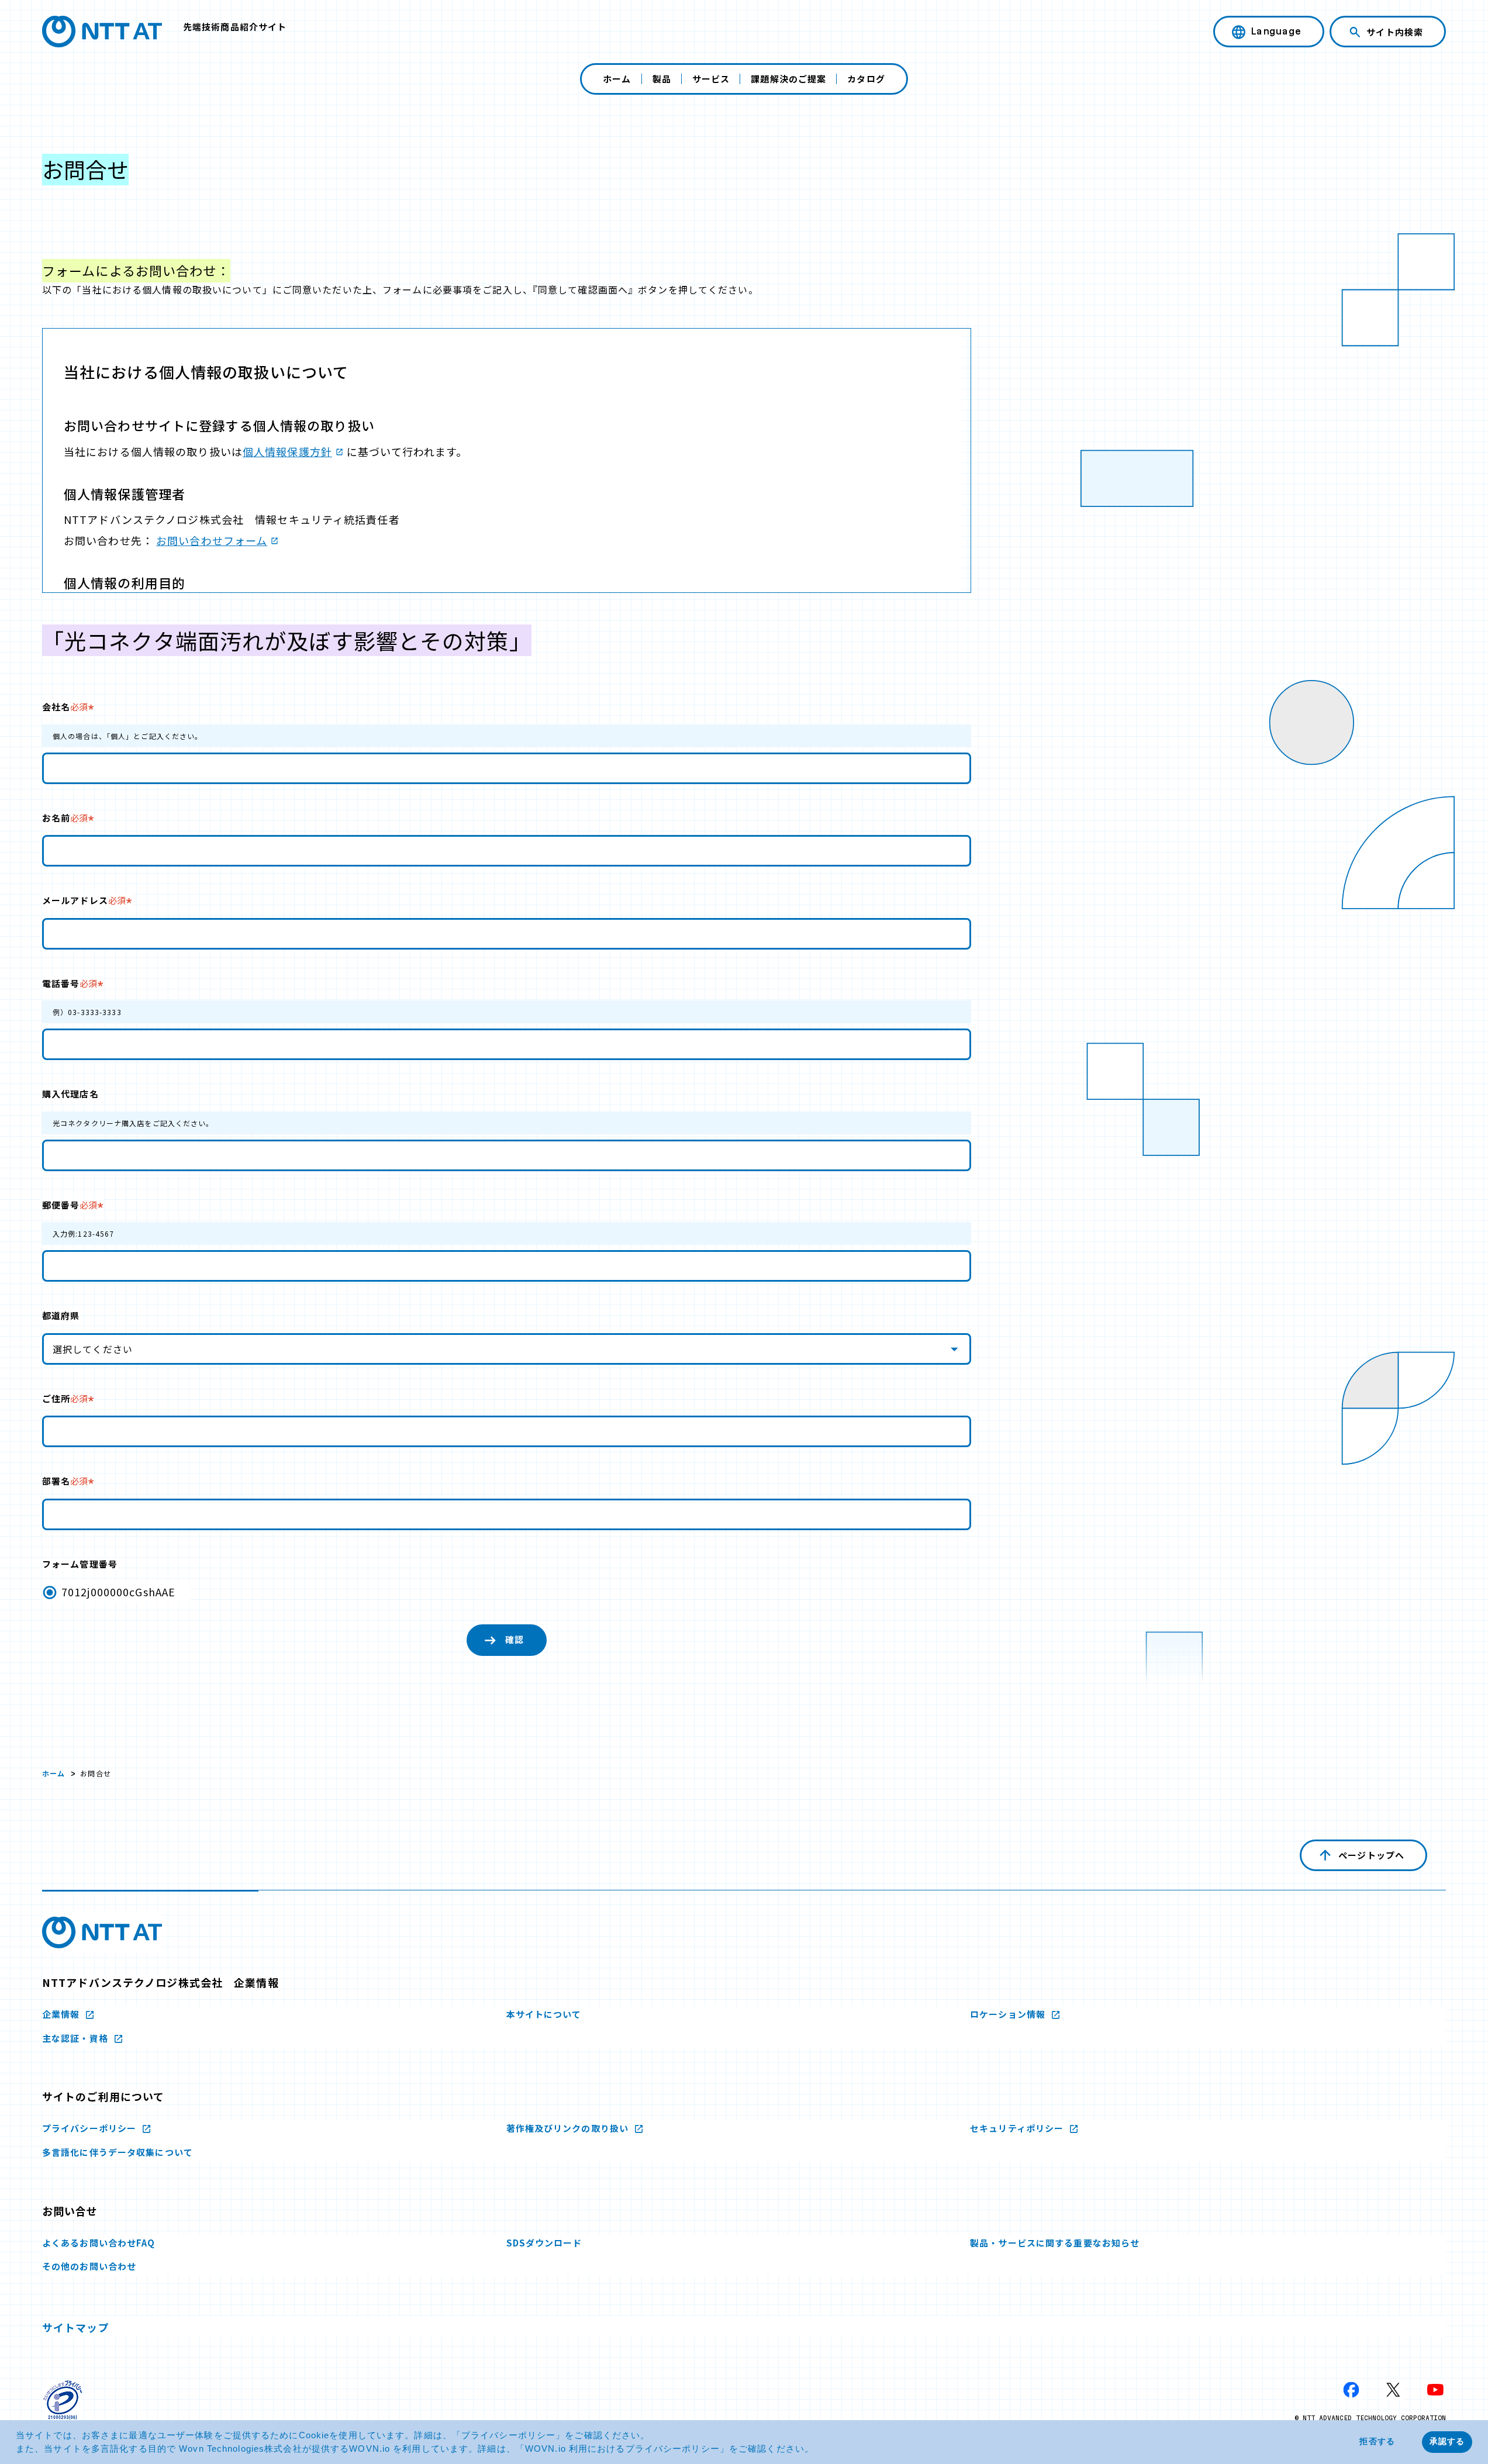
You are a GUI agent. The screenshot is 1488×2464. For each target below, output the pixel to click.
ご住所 (65, 1398)
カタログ (866, 79)
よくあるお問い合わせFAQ (99, 2243)
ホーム (617, 79)
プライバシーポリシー (508, 2435)
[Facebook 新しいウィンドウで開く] (1351, 2390)
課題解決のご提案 (788, 79)
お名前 (65, 818)
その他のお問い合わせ (89, 2266)
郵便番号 (70, 1205)
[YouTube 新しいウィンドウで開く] (1435, 2390)
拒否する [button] (1377, 2441)
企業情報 (62, 2014)
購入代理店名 (70, 1094)
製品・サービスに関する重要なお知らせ (1055, 2243)
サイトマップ (76, 2327)
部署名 (65, 1481)
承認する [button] (1447, 2441)
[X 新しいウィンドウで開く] (1393, 2390)
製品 (662, 79)
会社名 (65, 707)
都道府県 (61, 1315)
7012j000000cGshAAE (118, 1592)
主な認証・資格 (76, 2038)
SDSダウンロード (544, 2243)
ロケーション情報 (1009, 2014)
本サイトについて (544, 2014)
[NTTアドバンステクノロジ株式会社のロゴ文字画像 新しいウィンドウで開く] (102, 1932)
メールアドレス (84, 900)
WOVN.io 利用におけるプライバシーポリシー (622, 2449)
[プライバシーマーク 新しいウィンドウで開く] (63, 2400)
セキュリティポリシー (1018, 2128)
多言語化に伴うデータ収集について (118, 2152)
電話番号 (70, 983)
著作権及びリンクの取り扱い (569, 2128)
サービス (711, 79)
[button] (819, 2450)
